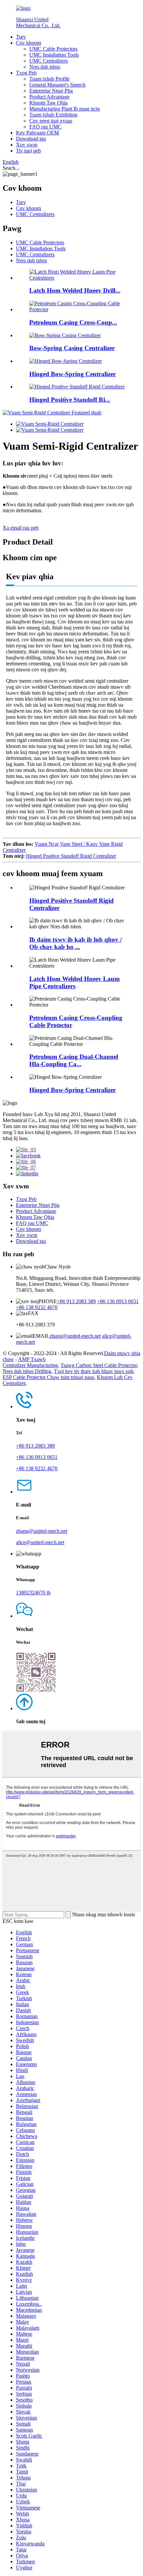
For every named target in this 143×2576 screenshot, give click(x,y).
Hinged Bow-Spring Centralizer (72, 374)
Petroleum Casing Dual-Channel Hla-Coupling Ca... (74, 1060)
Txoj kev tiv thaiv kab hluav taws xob (94, 1371)
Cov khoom (28, 43)
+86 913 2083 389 (76, 1301)
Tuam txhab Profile (49, 79)
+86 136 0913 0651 (118, 1301)
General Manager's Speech (57, 85)
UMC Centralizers (49, 61)
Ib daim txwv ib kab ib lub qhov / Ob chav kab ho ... (75, 943)
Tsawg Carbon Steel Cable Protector (99, 1365)
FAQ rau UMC (45, 127)
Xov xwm (27, 145)
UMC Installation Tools (54, 55)
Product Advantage (49, 97)
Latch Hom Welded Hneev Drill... (75, 290)
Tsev (21, 37)
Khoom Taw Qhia (48, 103)
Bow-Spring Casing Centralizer (72, 348)
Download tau (31, 139)
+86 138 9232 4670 (37, 1307)
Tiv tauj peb (28, 151)
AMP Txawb (32, 1359)
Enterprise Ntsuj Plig (51, 91)
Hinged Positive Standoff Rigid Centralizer (71, 856)
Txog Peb (26, 73)
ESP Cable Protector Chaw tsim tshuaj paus (48, 1377)
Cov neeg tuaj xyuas (51, 121)
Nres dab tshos (45, 67)
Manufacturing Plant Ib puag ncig (65, 109)
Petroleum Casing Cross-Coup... (73, 322)
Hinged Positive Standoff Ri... (70, 400)
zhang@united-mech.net (75, 1336)
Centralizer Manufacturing (30, 1365)
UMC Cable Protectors (53, 49)
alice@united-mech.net (40, 1542)
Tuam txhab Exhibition (53, 115)
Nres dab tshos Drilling (27, 1371)
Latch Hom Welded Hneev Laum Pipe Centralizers (74, 982)
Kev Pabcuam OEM (37, 133)
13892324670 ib (33, 1593)
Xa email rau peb (21, 528)
